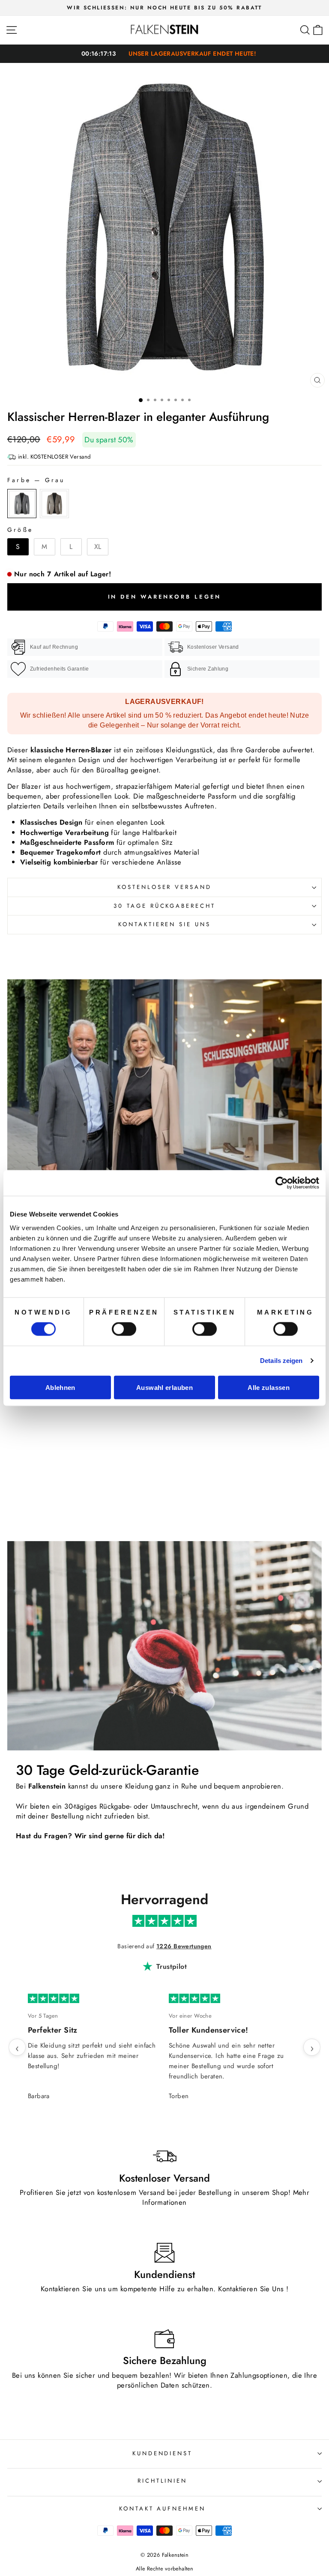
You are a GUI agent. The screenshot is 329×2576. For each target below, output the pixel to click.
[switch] (124, 1329)
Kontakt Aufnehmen (163, 2509)
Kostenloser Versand (165, 887)
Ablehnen (60, 1387)
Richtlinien (163, 2481)
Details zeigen (281, 1361)
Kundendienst (163, 2453)
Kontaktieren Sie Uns (251, 2289)
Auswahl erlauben (164, 1387)
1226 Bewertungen (184, 1946)
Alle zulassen (269, 1387)
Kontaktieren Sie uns (165, 924)
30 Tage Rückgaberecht (164, 906)
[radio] (22, 504)
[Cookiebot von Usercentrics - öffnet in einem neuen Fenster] (282, 1183)
